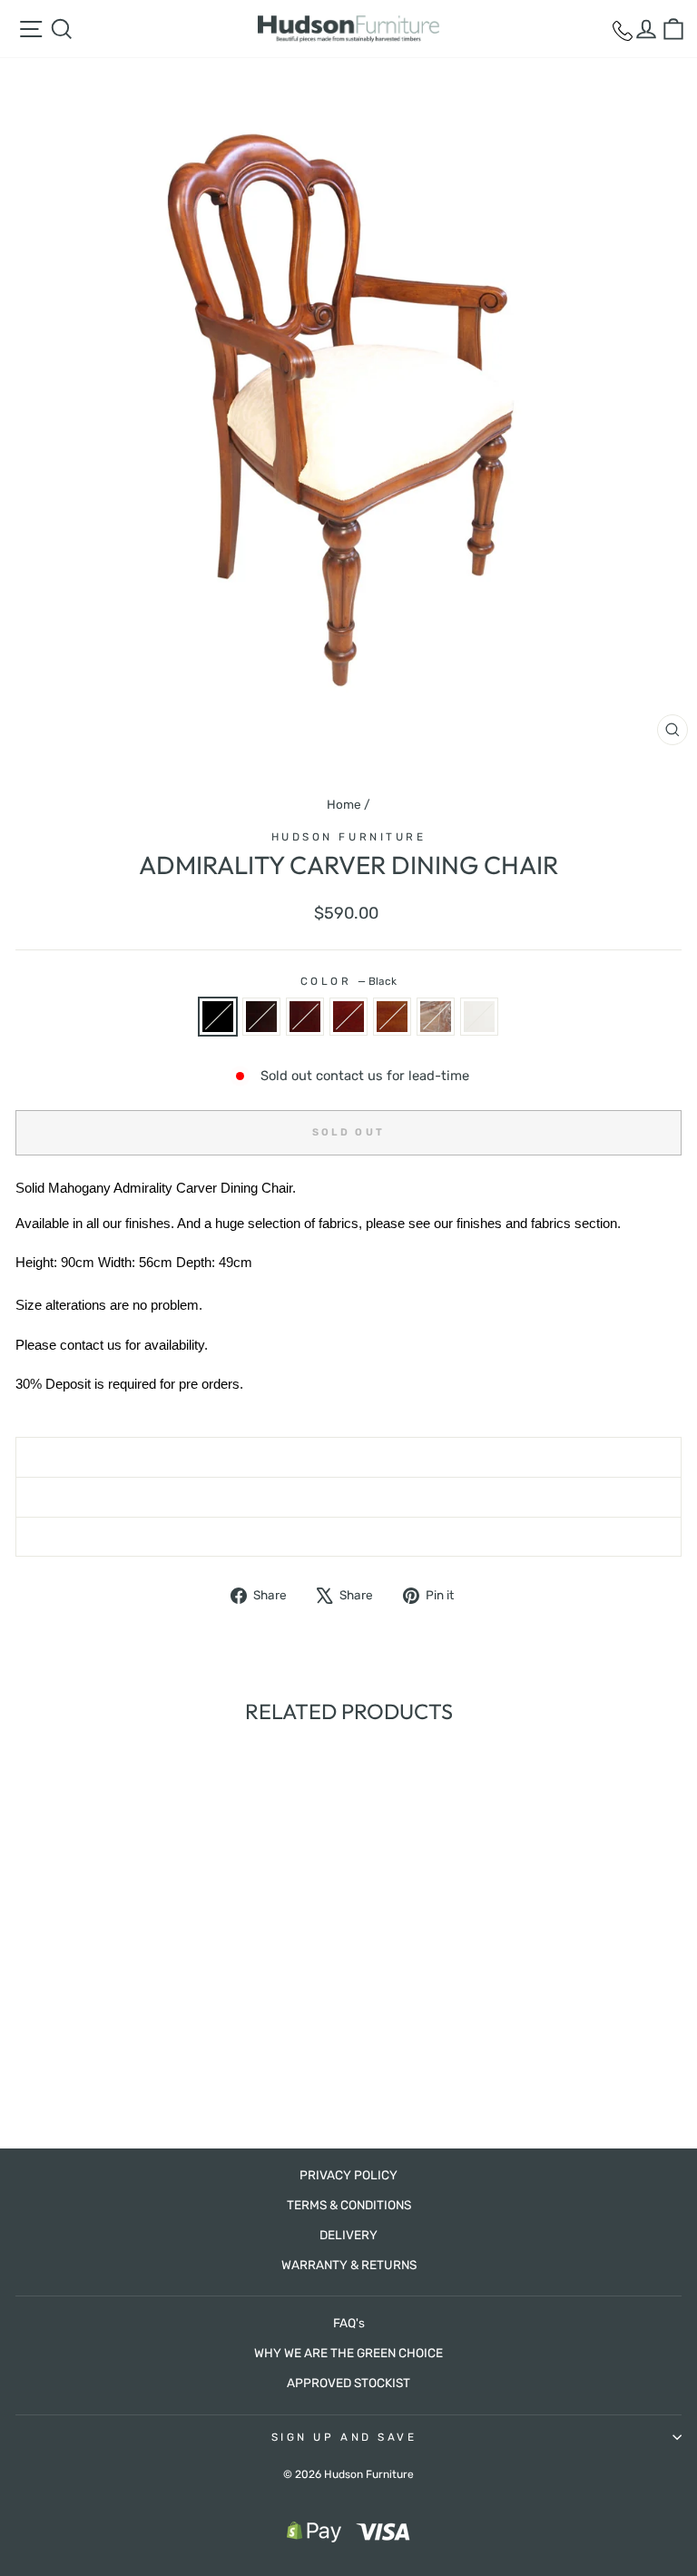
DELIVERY (348, 2235)
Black (218, 1017)
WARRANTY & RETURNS (349, 2265)
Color (348, 981)
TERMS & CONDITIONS (349, 2205)
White (479, 1017)
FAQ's (349, 2323)
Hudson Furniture (349, 837)
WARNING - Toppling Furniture (349, 1537)
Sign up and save (344, 2437)
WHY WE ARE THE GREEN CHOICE (348, 2353)
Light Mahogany (392, 1017)
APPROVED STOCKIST (348, 2383)
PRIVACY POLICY (348, 2175)
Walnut (348, 1017)
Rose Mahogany (305, 1017)
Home (344, 804)
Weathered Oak (436, 1017)
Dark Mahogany (261, 1017)
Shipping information (349, 1457)
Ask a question (348, 1497)
